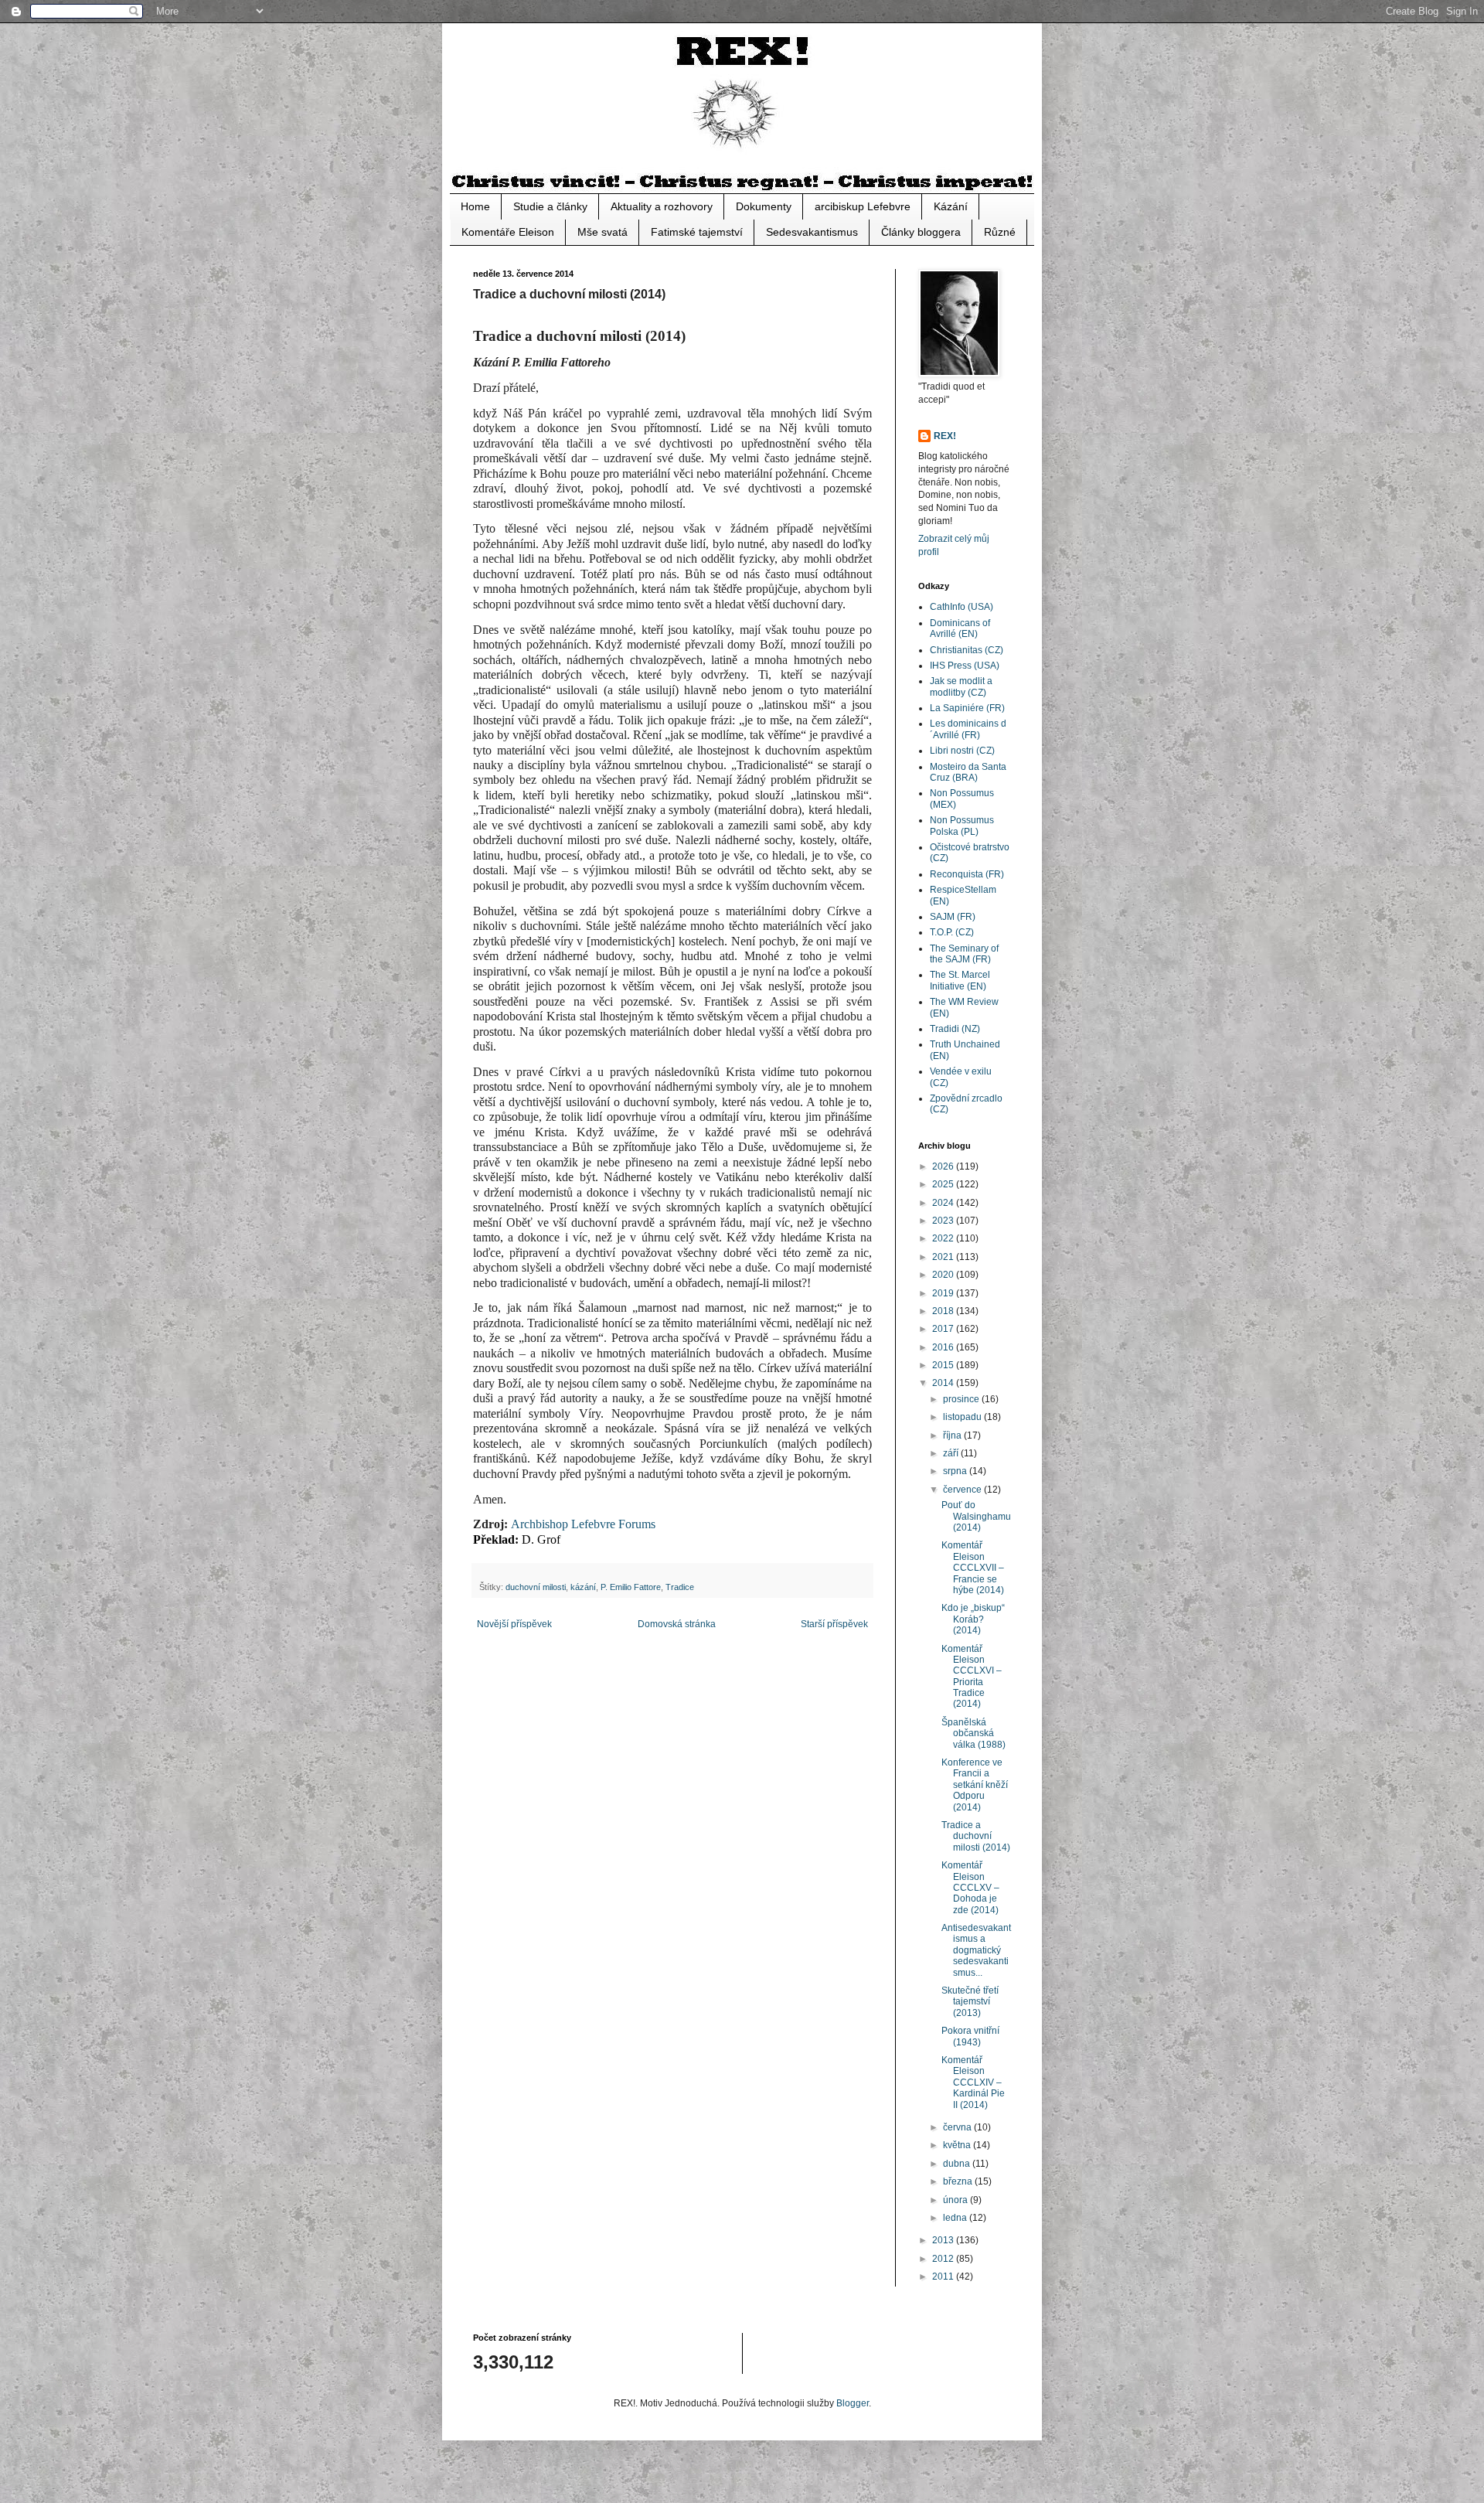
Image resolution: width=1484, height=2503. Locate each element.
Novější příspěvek (514, 1624)
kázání (583, 1587)
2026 (944, 1166)
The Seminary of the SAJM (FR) (964, 954)
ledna (956, 2218)
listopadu (963, 1417)
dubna (958, 2164)
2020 (944, 1275)
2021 (944, 1257)
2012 (944, 2259)
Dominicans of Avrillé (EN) (960, 628)
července (963, 1490)
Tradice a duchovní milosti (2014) (976, 1836)
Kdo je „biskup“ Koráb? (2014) (973, 1619)
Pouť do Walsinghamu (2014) (976, 1516)
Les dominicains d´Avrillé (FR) (968, 729)
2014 (944, 1383)
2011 (944, 2277)
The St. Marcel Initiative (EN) (960, 980)
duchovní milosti (536, 1587)
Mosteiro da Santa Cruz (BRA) (968, 772)
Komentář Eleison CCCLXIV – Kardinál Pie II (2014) (973, 2082)
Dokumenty (764, 206)
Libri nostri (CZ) (962, 751)
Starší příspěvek (834, 1624)
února (956, 2200)
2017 (944, 1329)
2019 (944, 1293)
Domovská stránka (677, 1624)
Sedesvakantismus (812, 232)
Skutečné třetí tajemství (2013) (970, 2002)
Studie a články (550, 206)
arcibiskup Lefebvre (863, 206)
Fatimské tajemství (697, 232)
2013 (944, 2240)
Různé (1000, 232)
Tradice (680, 1587)
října (953, 1435)
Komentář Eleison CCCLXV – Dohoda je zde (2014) (970, 1888)
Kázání (951, 206)
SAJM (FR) (953, 917)
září (952, 1453)
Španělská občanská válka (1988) (973, 1733)
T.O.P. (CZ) (952, 932)
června (958, 2127)
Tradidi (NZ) (955, 1029)
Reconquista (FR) (967, 874)
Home (475, 206)
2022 (944, 1238)
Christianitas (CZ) (967, 650)
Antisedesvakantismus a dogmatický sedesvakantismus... (976, 1950)
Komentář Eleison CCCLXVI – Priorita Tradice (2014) (972, 1677)
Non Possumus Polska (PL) (962, 826)
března (959, 2181)
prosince (962, 1399)
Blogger (853, 2403)
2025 (944, 1184)
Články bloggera (921, 232)
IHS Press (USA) (965, 666)
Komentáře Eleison (508, 232)
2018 (944, 1311)
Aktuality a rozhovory (662, 206)
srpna (956, 1471)
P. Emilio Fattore (631, 1587)
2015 (944, 1365)
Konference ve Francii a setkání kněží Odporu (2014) (975, 1785)
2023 (944, 1221)
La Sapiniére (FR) (967, 708)
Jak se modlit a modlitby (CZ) (961, 686)
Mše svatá (602, 232)
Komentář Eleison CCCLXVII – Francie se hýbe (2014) (973, 1568)
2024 (944, 1203)
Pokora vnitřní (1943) (970, 2036)
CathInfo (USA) (962, 607)
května (958, 2145)
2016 (944, 1347)
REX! (945, 436)
